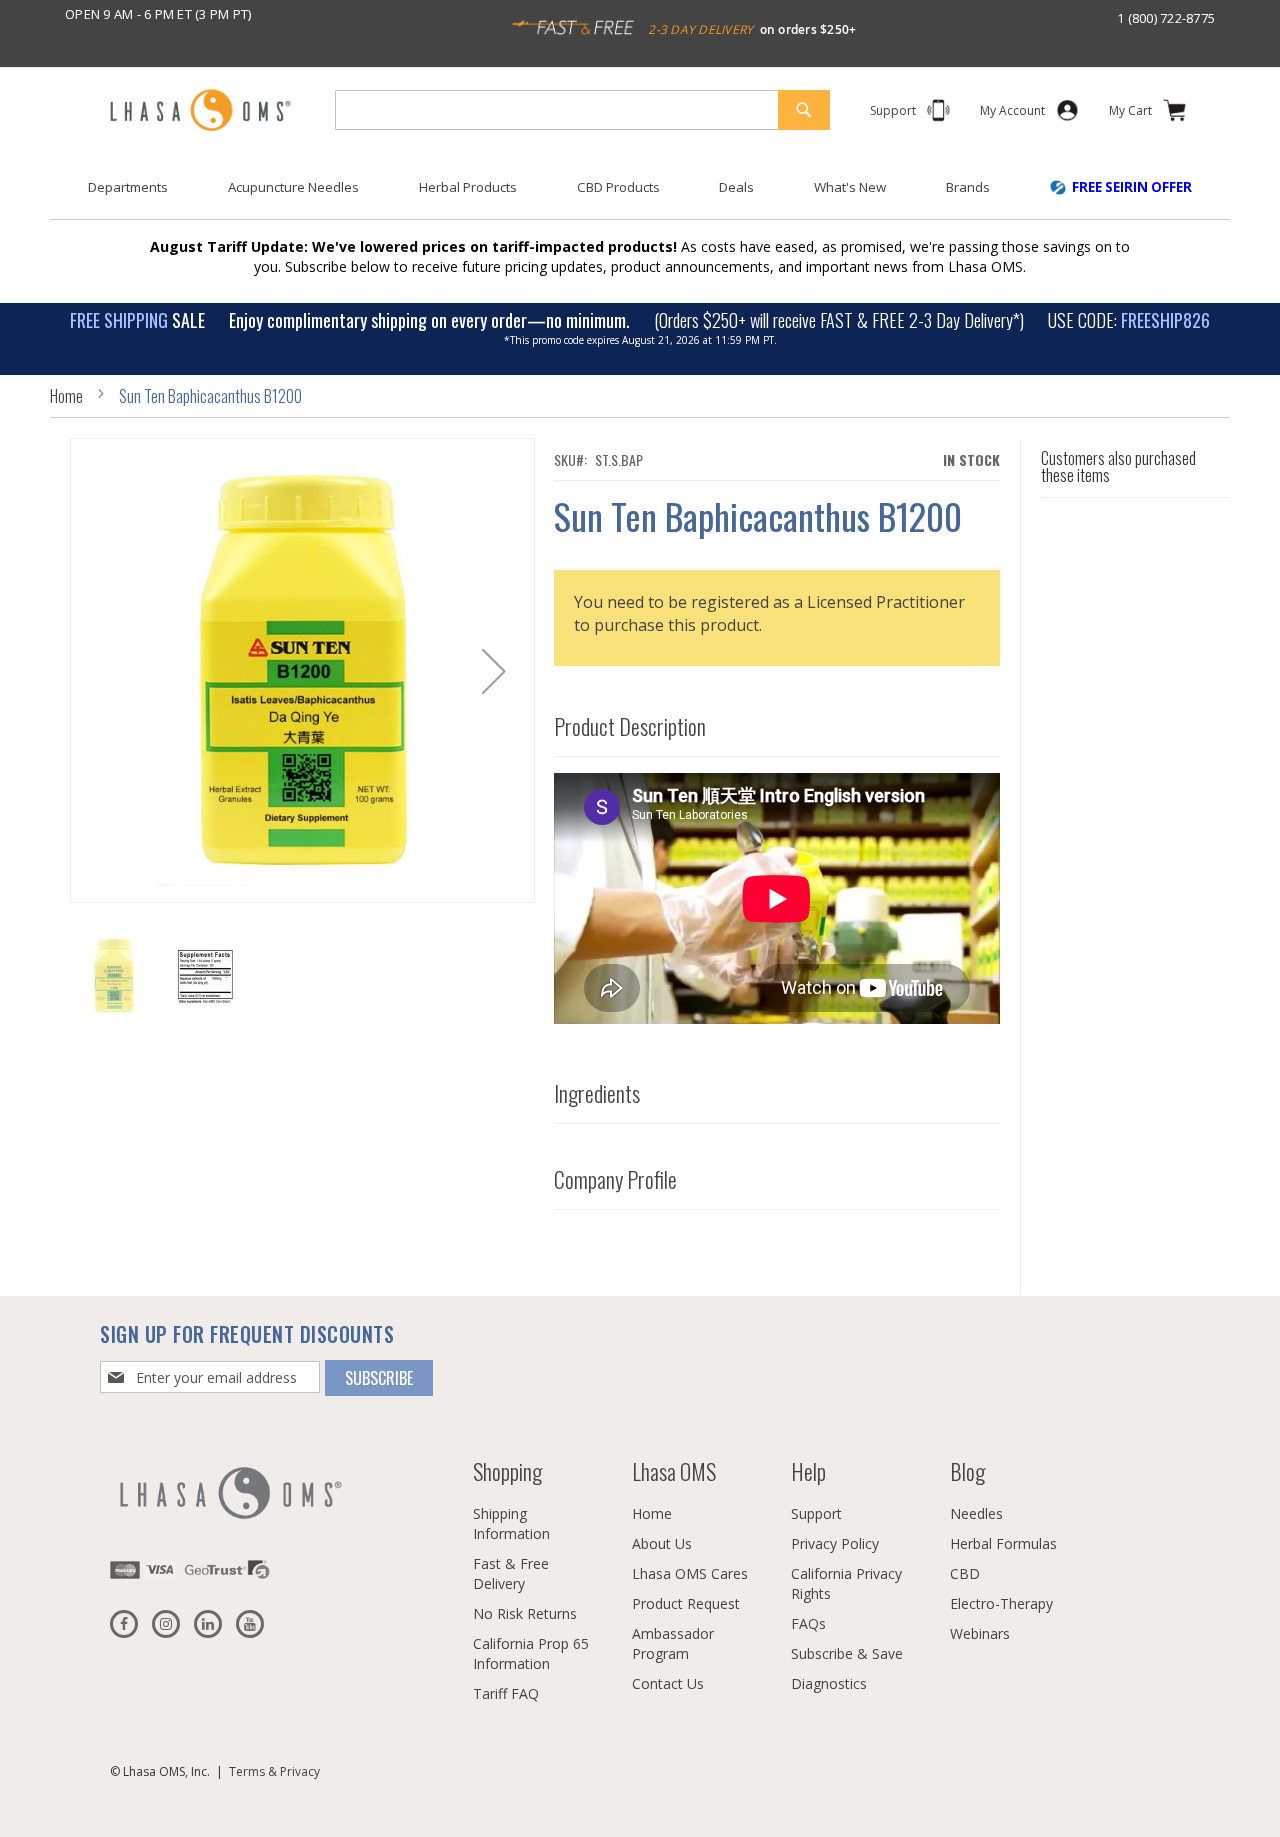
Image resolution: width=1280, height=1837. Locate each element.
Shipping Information (511, 1523)
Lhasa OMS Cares (690, 1573)
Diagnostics (829, 1683)
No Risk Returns (525, 1613)
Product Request (686, 1603)
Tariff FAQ (506, 1693)
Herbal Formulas (1003, 1543)
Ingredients (597, 1094)
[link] (1012, 114)
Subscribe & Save (847, 1653)
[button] (494, 670)
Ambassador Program (673, 1643)
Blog (967, 1471)
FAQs (808, 1623)
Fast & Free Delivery (511, 1573)
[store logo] (200, 111)
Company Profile (615, 1180)
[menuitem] (128, 187)
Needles (976, 1513)
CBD (965, 1573)
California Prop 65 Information (531, 1653)
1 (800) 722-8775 (1166, 18)
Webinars (980, 1633)
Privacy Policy (835, 1543)
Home (66, 396)
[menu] (640, 195)
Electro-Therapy (1001, 1603)
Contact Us (668, 1683)
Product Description (630, 727)
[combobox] (582, 110)
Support (816, 1513)
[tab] (777, 722)
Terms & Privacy (274, 1771)
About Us (662, 1543)
